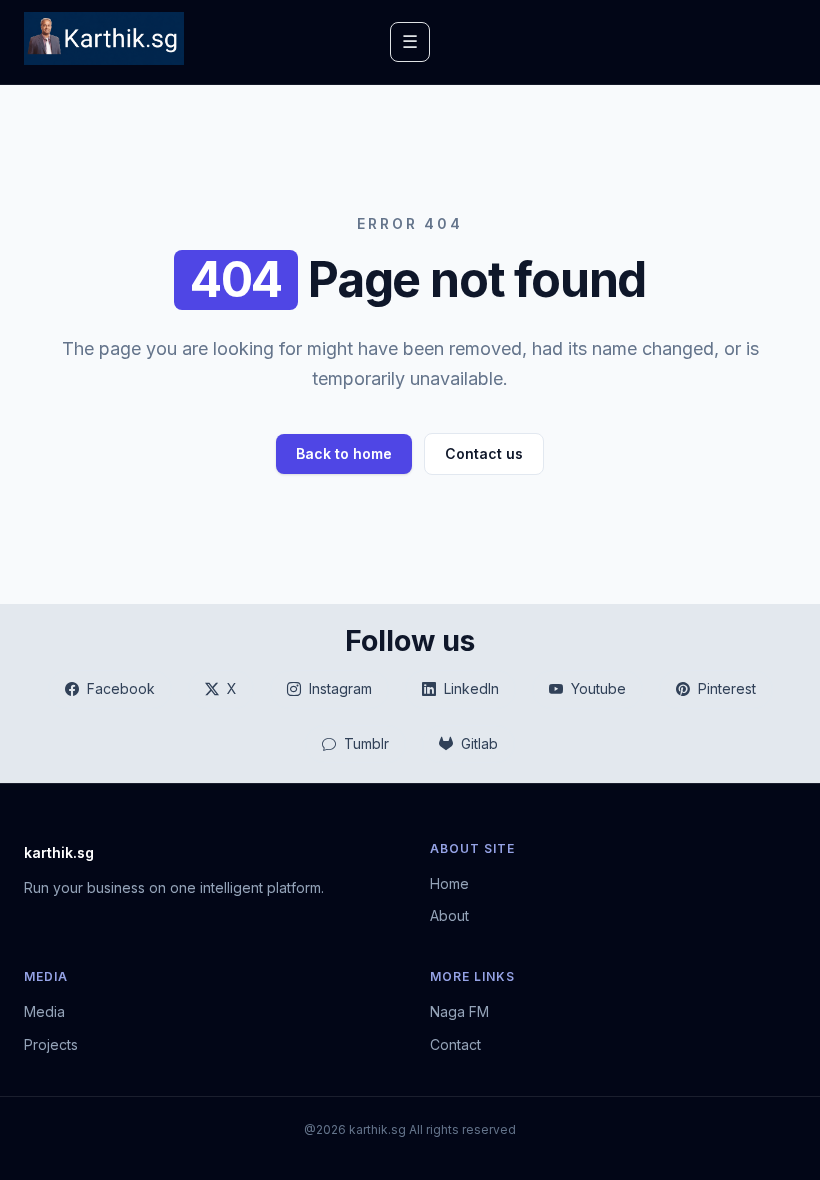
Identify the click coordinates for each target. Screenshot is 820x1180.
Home (449, 883)
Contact (455, 1044)
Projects (51, 1044)
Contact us (484, 453)
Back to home (344, 453)
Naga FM (459, 1011)
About (449, 915)
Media (44, 1011)
